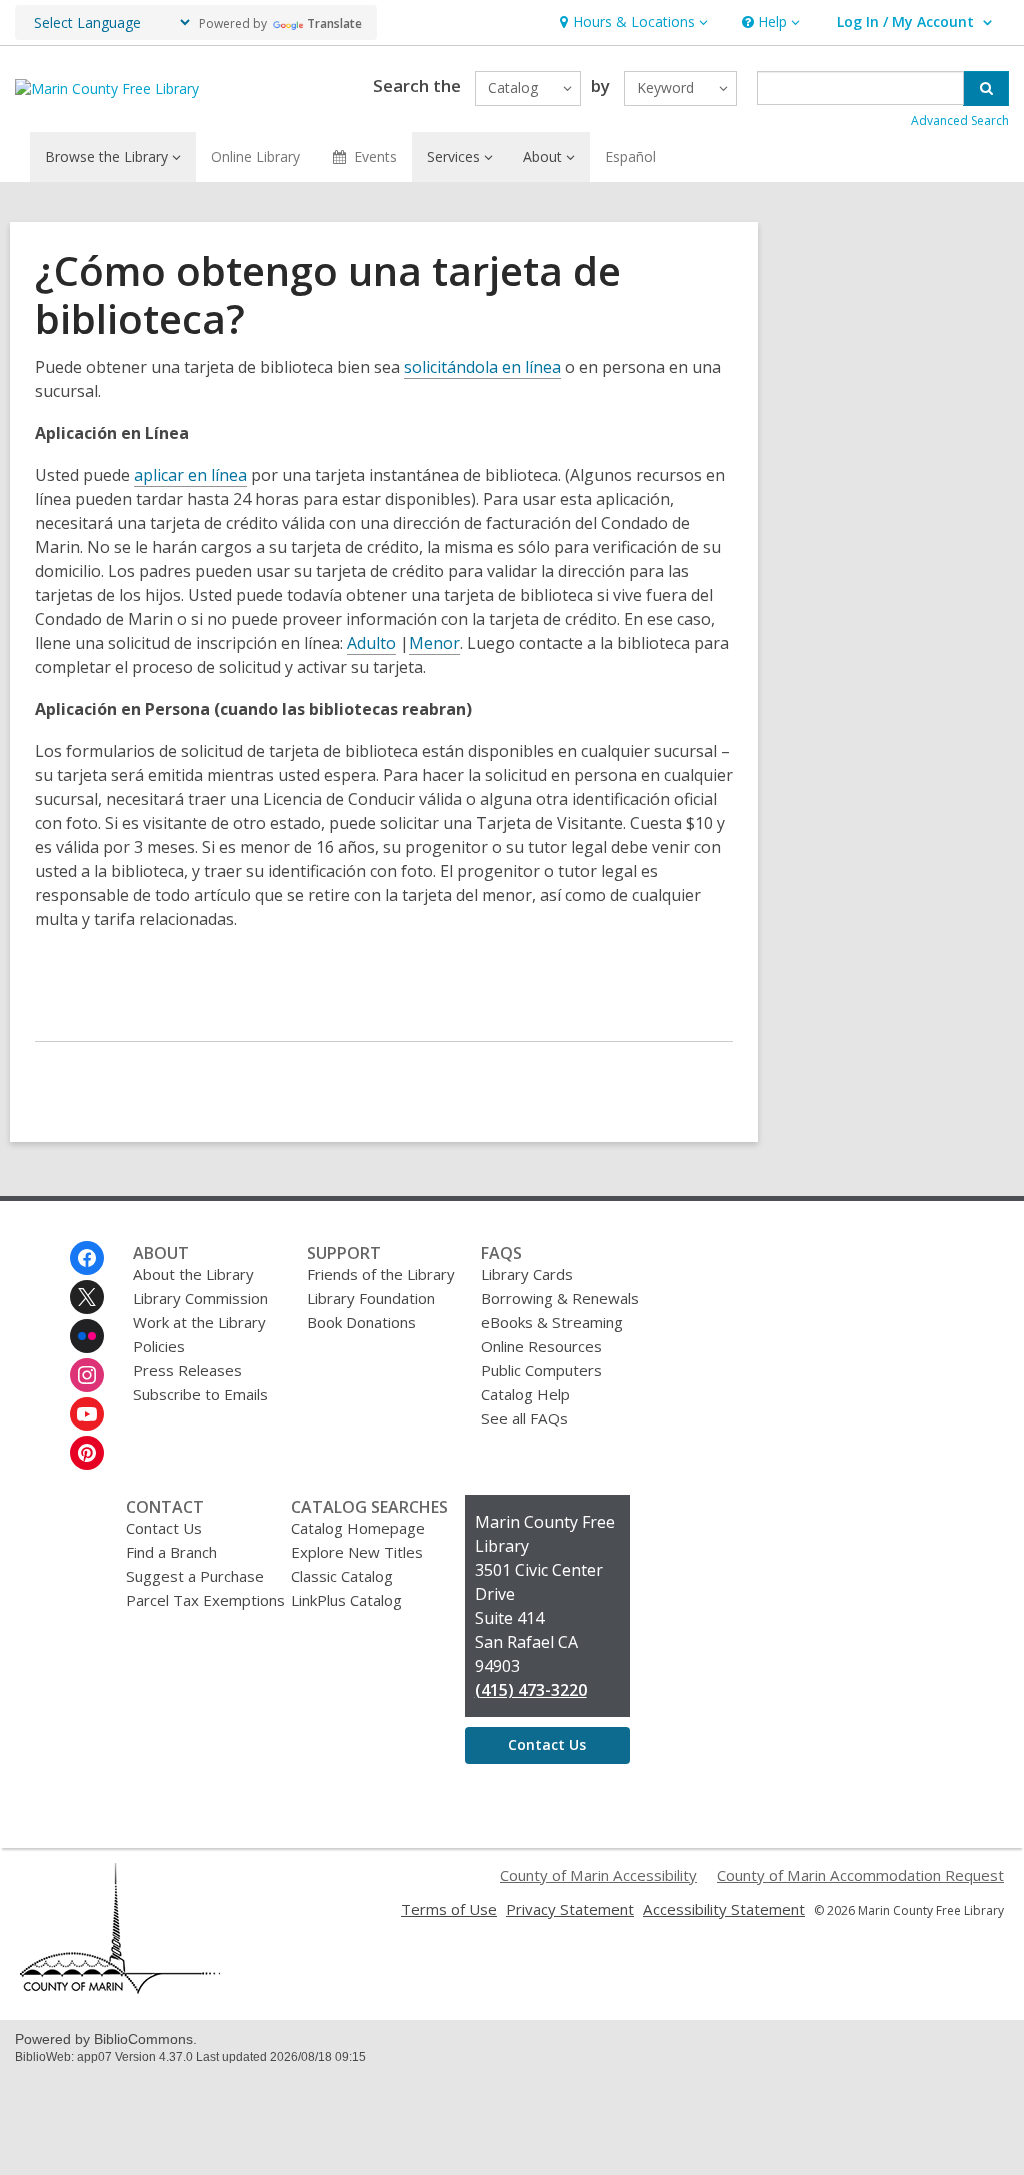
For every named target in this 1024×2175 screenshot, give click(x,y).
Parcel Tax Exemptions (205, 1600)
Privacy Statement (570, 1909)
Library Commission (200, 1298)
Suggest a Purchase (195, 1576)
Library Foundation (371, 1298)
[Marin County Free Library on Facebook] (87, 1258)
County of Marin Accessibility (598, 1875)
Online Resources (541, 1346)
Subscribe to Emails (200, 1394)
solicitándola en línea (482, 367)
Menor (434, 643)
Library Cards (527, 1274)
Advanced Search (960, 120)
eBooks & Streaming (552, 1322)
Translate (334, 23)
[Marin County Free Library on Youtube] (87, 1414)
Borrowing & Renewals (560, 1298)
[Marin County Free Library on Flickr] (87, 1336)
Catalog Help (525, 1394)
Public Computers (541, 1370)
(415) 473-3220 (531, 1690)
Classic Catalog (342, 1576)
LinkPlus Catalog (346, 1600)
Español (630, 156)
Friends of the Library (381, 1274)
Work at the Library (199, 1322)
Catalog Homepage (358, 1528)
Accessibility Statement (724, 1909)
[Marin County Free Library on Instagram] (87, 1375)
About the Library (193, 1274)
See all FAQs (524, 1418)
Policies (159, 1346)
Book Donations (361, 1322)
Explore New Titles (357, 1552)
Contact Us (164, 1528)
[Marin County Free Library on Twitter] (87, 1297)
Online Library (255, 156)
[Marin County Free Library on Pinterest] (87, 1453)
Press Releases (187, 1370)
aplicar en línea (190, 475)
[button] (631, 22)
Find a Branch (171, 1552)
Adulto (371, 643)
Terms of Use (449, 1909)
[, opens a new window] (120, 1988)
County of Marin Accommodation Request (860, 1875)
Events (375, 156)
